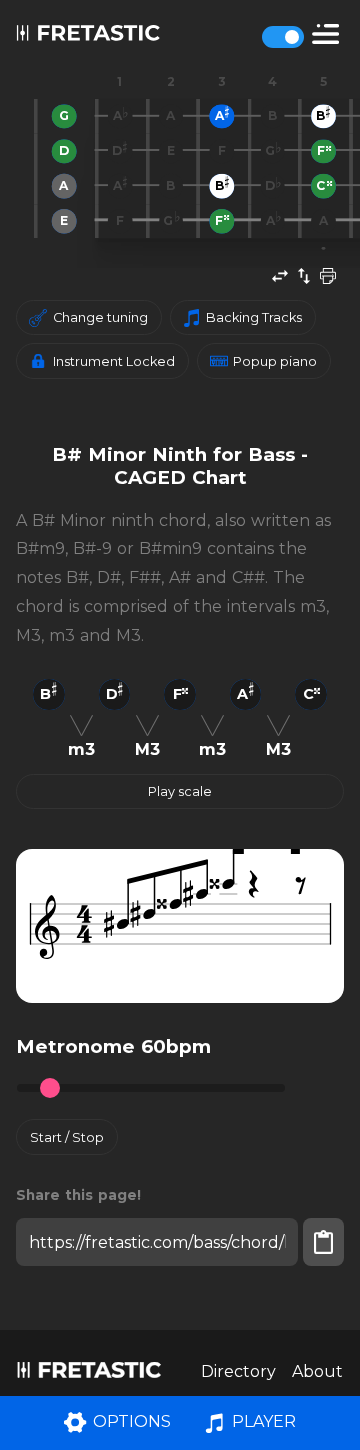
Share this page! (78, 1195)
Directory (238, 1371)
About (317, 1371)
